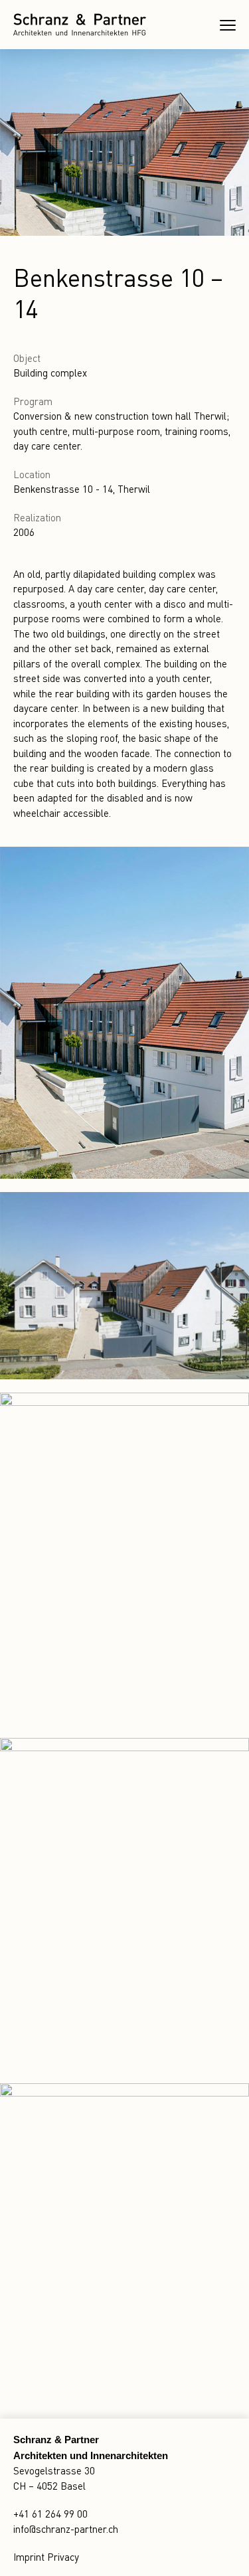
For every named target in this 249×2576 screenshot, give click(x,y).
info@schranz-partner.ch (66, 2529)
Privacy (63, 2557)
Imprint (29, 2557)
